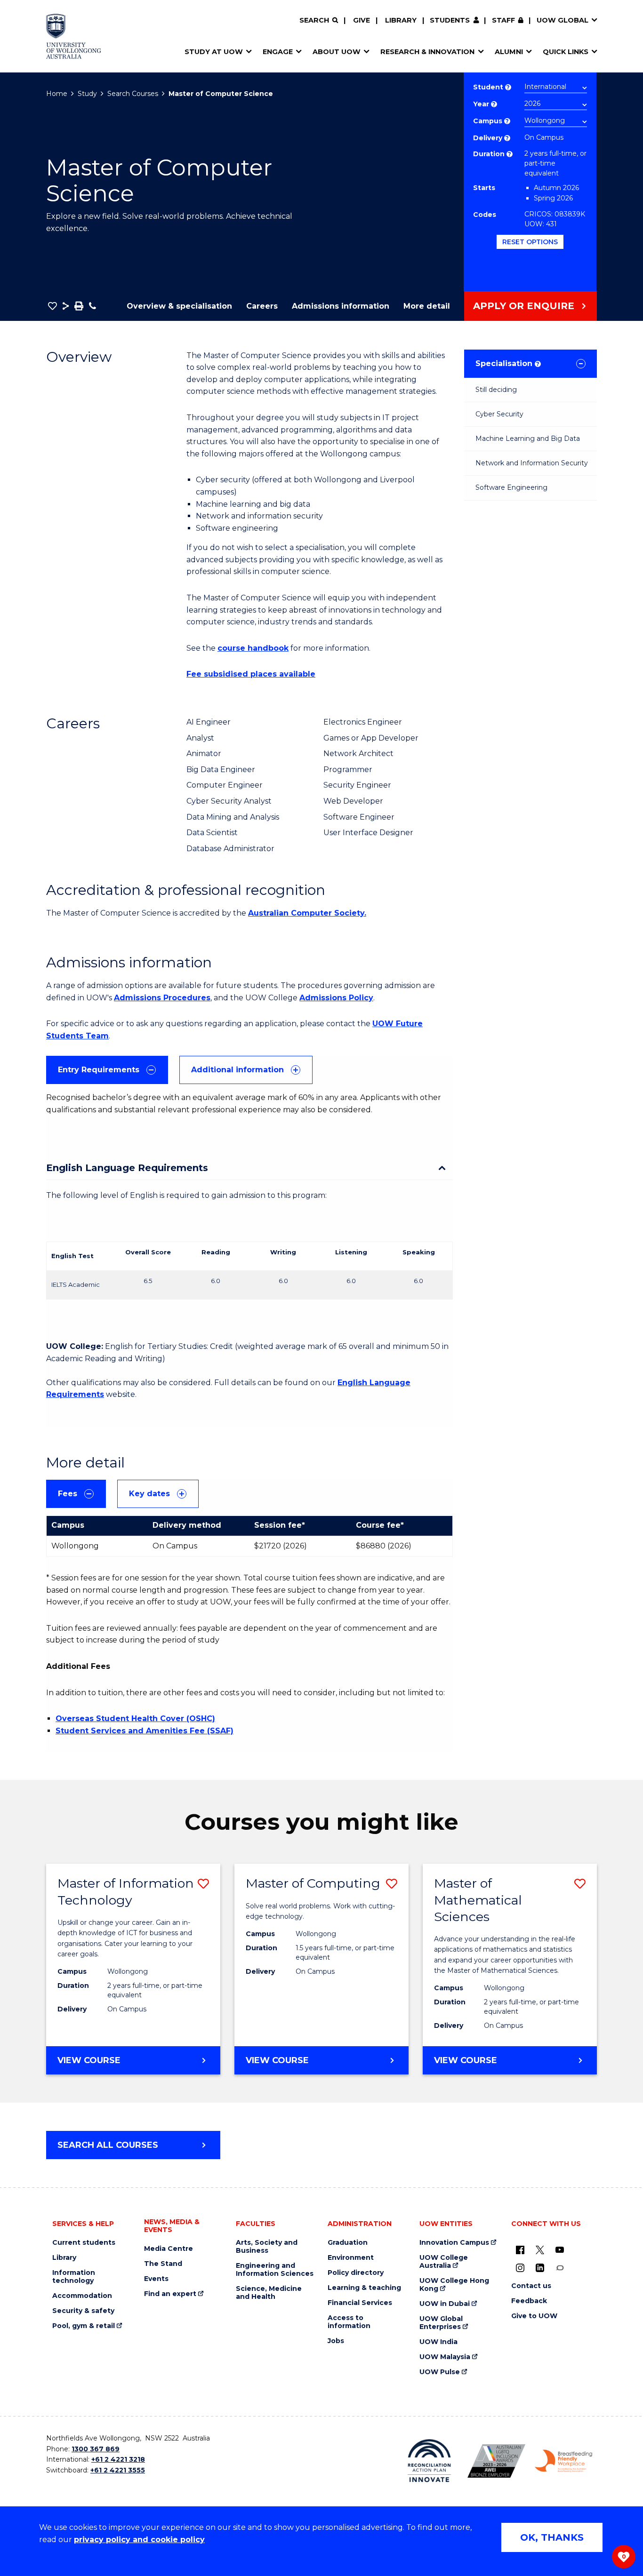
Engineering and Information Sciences (275, 2270)
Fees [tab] (68, 1494)
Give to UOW (534, 2316)
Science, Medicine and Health (269, 2293)
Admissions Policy (336, 998)
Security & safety (83, 2311)
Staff (503, 20)
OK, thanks (552, 2537)
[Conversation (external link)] (560, 2267)
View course (121, 2065)
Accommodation (82, 2296)
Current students (84, 2243)
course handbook (253, 648)
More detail (427, 306)
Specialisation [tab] (507, 363)
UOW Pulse (440, 2372)
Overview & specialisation (179, 306)
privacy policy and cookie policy (139, 2540)
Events (156, 2279)
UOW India (438, 2342)
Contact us (531, 2286)
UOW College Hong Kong (454, 2285)
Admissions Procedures (162, 998)
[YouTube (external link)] (560, 2249)
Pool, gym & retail (84, 2326)
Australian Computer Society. (307, 913)
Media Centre (169, 2249)
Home (57, 94)
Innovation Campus (454, 2243)
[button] (52, 306)
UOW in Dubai (445, 2304)
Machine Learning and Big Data (528, 439)
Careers (262, 306)
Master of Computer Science (221, 94)
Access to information (349, 2322)
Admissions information (341, 306)
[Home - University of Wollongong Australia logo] (74, 36)
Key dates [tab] (149, 1494)
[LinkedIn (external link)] (540, 2267)
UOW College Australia (444, 2262)
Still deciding (496, 390)
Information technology (74, 2277)
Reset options (530, 242)
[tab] (107, 1070)
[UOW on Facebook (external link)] (520, 2249)
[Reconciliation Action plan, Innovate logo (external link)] (430, 2461)
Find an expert (170, 2294)
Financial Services (360, 2303)
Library (401, 20)
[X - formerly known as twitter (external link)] (540, 2249)
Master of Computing (313, 1883)
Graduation (348, 2243)
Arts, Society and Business (267, 2247)
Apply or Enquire (524, 306)
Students (450, 20)
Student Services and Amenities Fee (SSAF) (145, 1731)
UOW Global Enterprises (441, 2323)
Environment (351, 2258)
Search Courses (133, 94)
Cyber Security (499, 414)
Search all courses (108, 2145)
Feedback (529, 2301)
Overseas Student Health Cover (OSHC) (135, 1719)
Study (87, 94)
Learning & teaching (364, 2288)
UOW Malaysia (445, 2357)
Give (362, 20)
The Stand (163, 2264)
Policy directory (356, 2273)
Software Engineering (511, 487)
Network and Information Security (532, 463)
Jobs (336, 2341)
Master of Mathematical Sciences (478, 1900)
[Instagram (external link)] (520, 2267)
